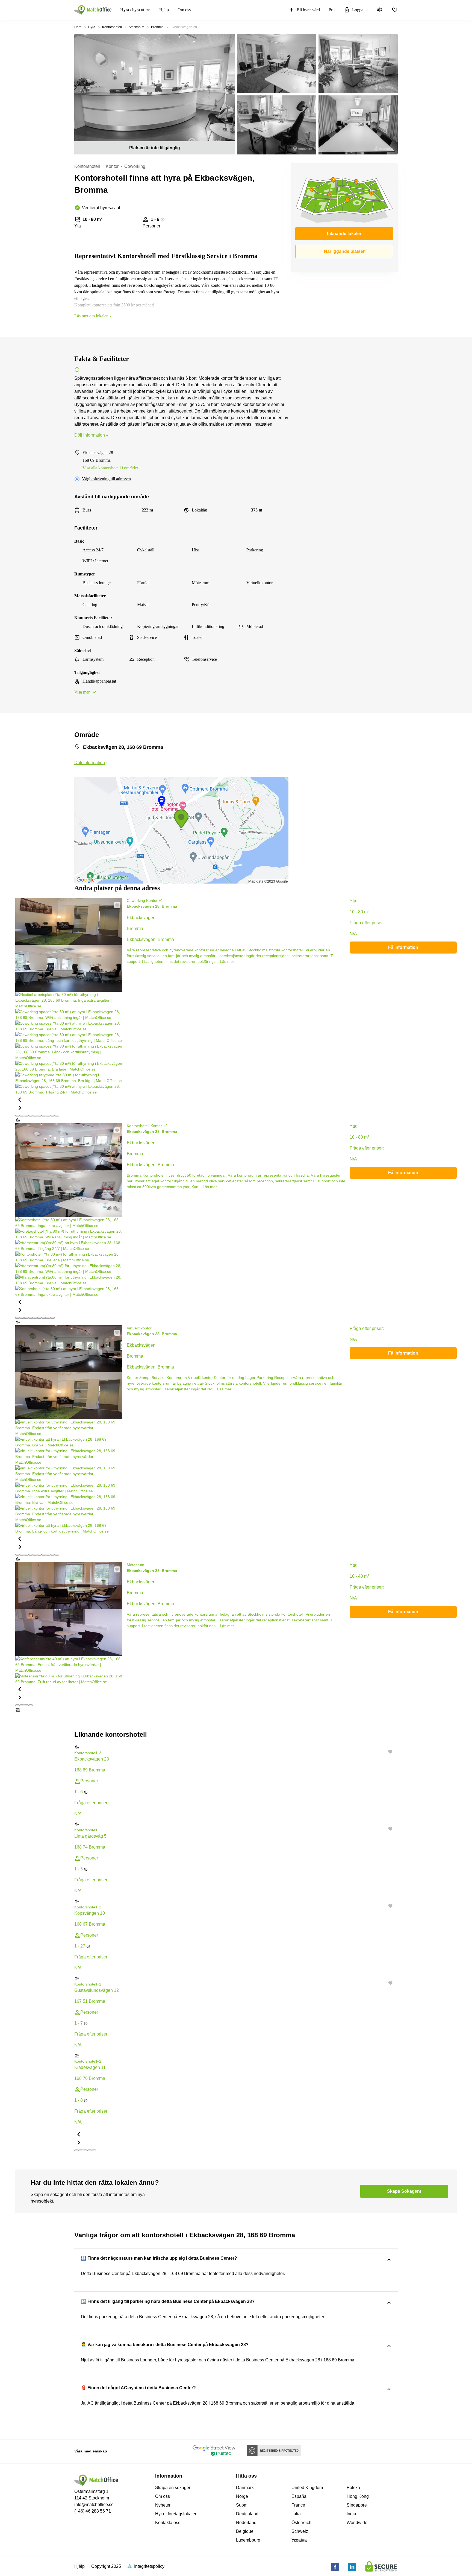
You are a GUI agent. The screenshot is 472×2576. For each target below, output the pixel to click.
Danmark (245, 2488)
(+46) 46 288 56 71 (93, 2511)
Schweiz (300, 2531)
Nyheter (163, 2505)
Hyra (92, 27)
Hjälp (164, 10)
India (351, 2514)
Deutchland (247, 2514)
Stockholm (136, 27)
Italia (296, 2514)
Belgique (245, 2531)
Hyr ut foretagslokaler (176, 2514)
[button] (69, 1099)
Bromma (157, 27)
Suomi (242, 2505)
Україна (299, 2540)
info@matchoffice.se (94, 2505)
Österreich (301, 2523)
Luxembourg (248, 2540)
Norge (242, 2496)
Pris (332, 10)
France (298, 2505)
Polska (353, 2488)
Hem (78, 27)
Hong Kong (358, 2496)
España (299, 2496)
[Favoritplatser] (395, 10)
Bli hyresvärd (308, 10)
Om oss (184, 10)
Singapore (357, 2505)
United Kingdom (307, 2488)
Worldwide (357, 2523)
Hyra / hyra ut (132, 10)
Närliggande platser (344, 251)
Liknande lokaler (344, 234)
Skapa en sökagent (174, 2488)
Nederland (246, 2523)
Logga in (360, 10)
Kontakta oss (168, 2523)
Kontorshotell (112, 27)
